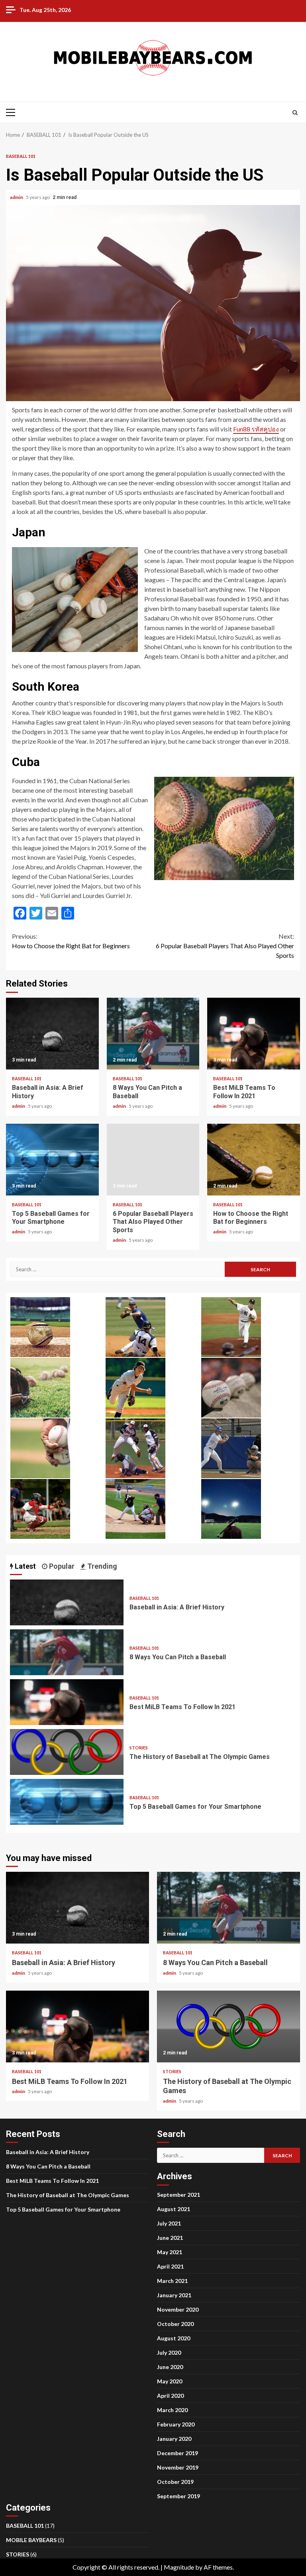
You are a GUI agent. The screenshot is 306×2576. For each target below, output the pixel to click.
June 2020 (170, 2367)
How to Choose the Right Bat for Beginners (71, 941)
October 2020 (175, 2324)
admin (17, 197)
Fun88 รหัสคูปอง (256, 429)
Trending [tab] (101, 1566)
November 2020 (178, 2309)
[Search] (295, 112)
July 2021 (169, 2223)
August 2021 (174, 2209)
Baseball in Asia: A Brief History (52, 1034)
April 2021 (170, 2266)
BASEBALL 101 (21, 156)
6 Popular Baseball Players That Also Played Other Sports (225, 946)
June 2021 (170, 2238)
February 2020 (176, 2424)
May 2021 (170, 2252)
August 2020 (174, 2338)
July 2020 (169, 2352)
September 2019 (178, 2496)
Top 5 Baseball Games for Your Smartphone (52, 1160)
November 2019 (178, 2467)
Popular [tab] (61, 1566)
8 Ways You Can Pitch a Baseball (153, 1034)
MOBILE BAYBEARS (31, 2540)
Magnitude (179, 2567)
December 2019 (178, 2453)
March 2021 (172, 2281)
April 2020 (170, 2396)
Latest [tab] (25, 1566)
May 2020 (170, 2381)
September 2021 (178, 2195)
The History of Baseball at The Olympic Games (67, 1752)
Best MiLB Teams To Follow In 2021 (254, 1034)
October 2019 (175, 2482)
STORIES (139, 1748)
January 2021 (174, 2295)
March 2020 (172, 2410)
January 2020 (174, 2439)
